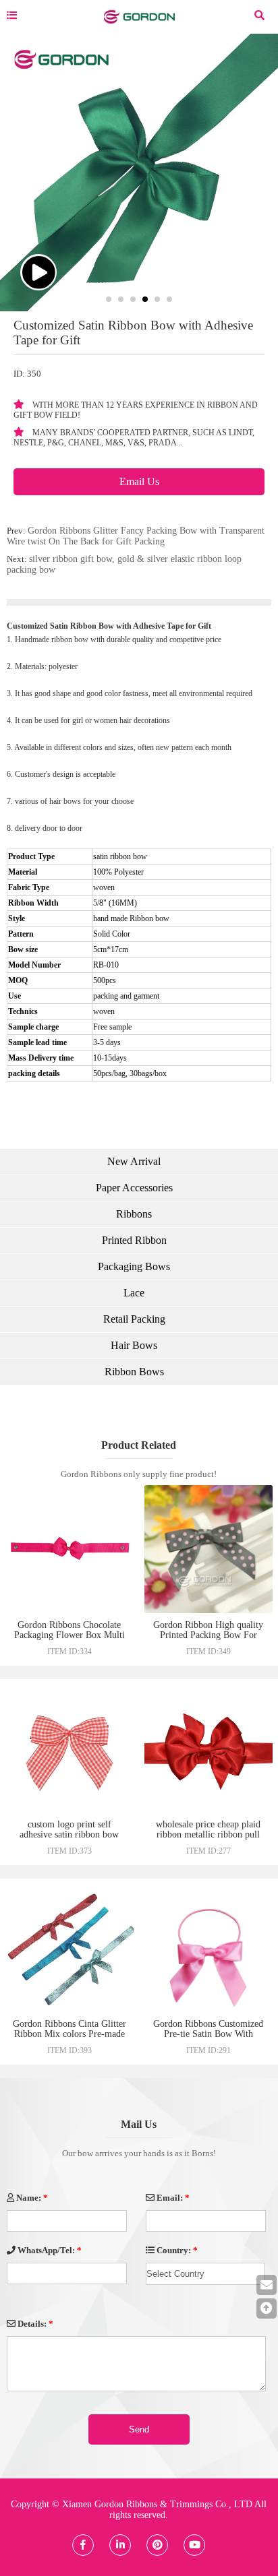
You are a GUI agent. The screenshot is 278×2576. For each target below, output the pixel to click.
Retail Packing (134, 1319)
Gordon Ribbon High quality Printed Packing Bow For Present (208, 1635)
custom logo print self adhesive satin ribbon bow (69, 1829)
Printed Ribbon (134, 1240)
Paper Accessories (134, 1188)
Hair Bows (134, 1345)
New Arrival (134, 1161)
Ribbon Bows (134, 1372)
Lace (134, 1293)
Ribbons (134, 1214)
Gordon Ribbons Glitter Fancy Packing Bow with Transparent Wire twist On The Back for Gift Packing (136, 536)
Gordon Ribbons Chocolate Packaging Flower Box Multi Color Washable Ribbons (69, 1635)
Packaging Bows (134, 1266)
